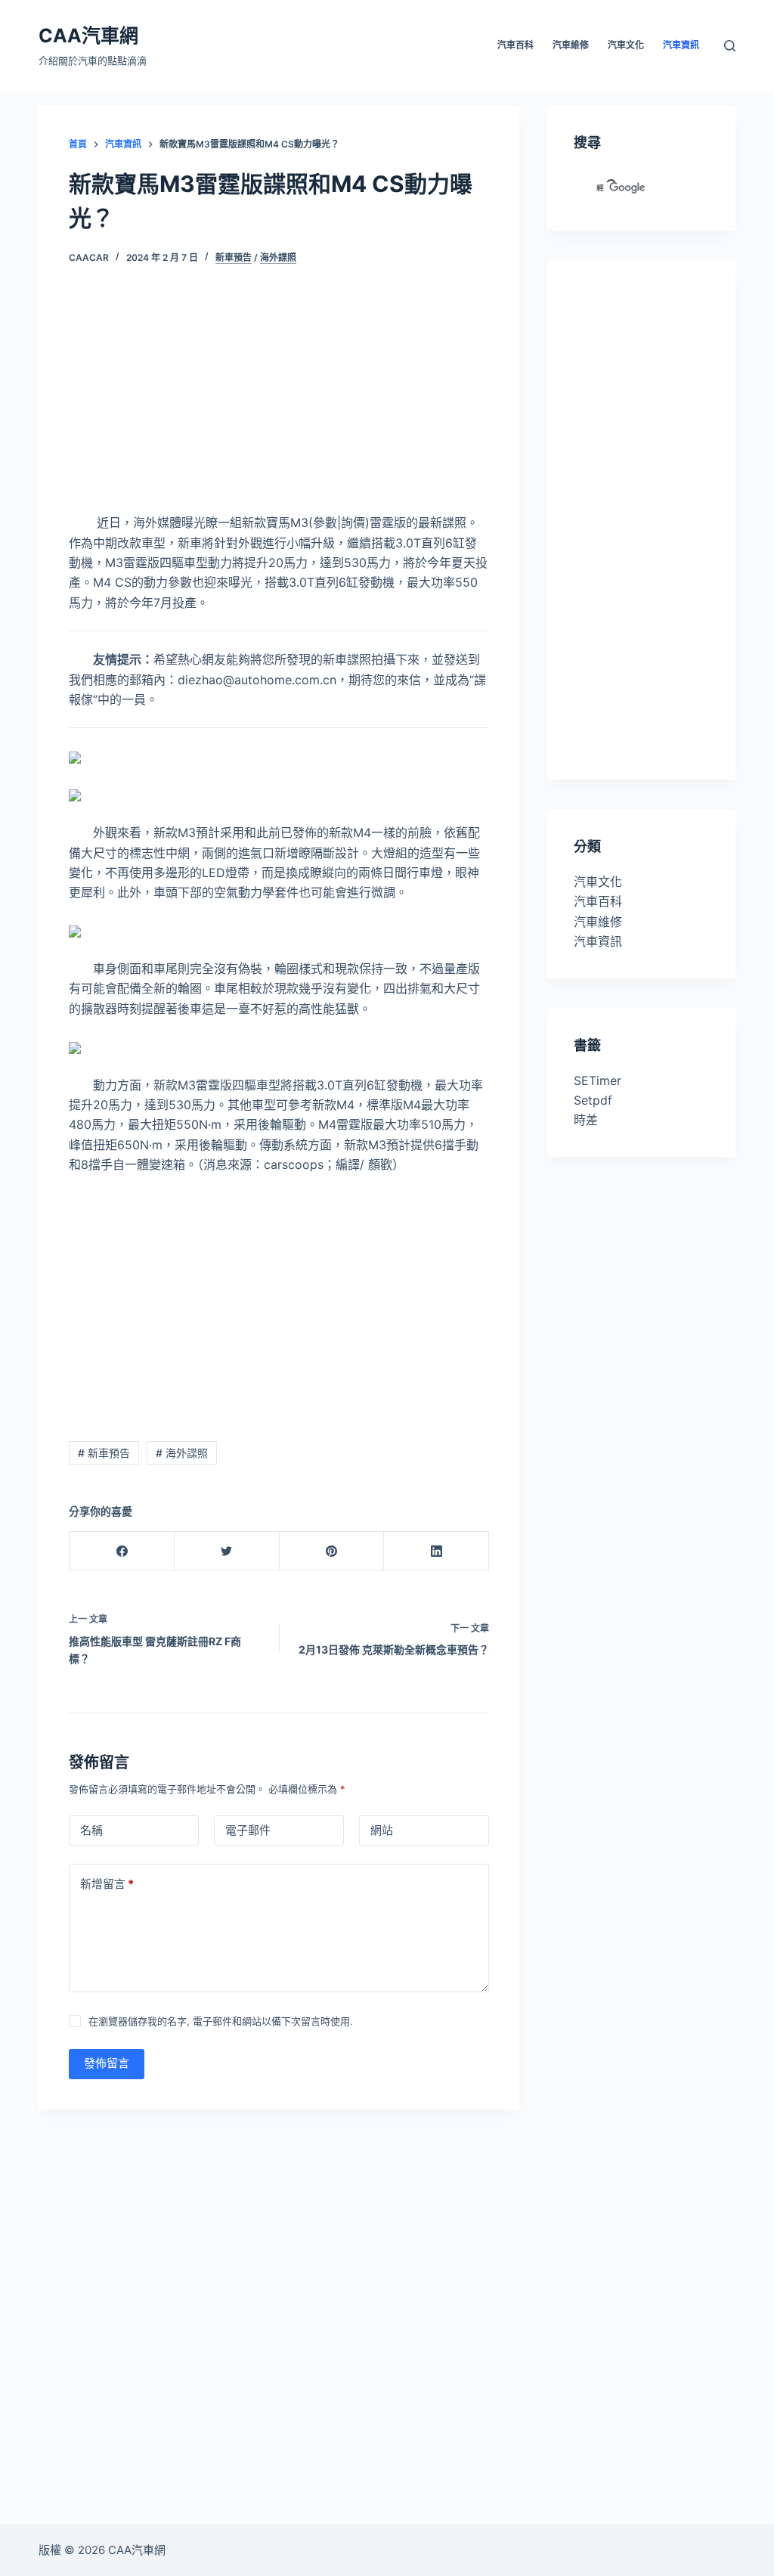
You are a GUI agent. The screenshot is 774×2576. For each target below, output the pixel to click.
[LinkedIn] (437, 1551)
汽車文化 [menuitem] (626, 45)
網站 (382, 1830)
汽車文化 (598, 882)
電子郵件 (248, 1830)
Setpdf (593, 1100)
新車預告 (234, 257)
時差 (586, 1120)
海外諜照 (278, 257)
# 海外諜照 (182, 1453)
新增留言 (107, 1884)
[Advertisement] (279, 401)
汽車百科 (598, 901)
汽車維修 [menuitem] (571, 45)
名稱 (91, 1830)
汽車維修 (598, 922)
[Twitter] (227, 1551)
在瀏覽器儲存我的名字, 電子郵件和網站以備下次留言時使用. (221, 2021)
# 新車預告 (104, 1453)
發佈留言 (107, 2063)
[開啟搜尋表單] (730, 46)
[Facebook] (122, 1551)
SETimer (598, 1080)
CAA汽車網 (88, 36)
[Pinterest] (332, 1551)
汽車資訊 (598, 941)
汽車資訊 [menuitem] (681, 45)
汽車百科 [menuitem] (515, 45)
